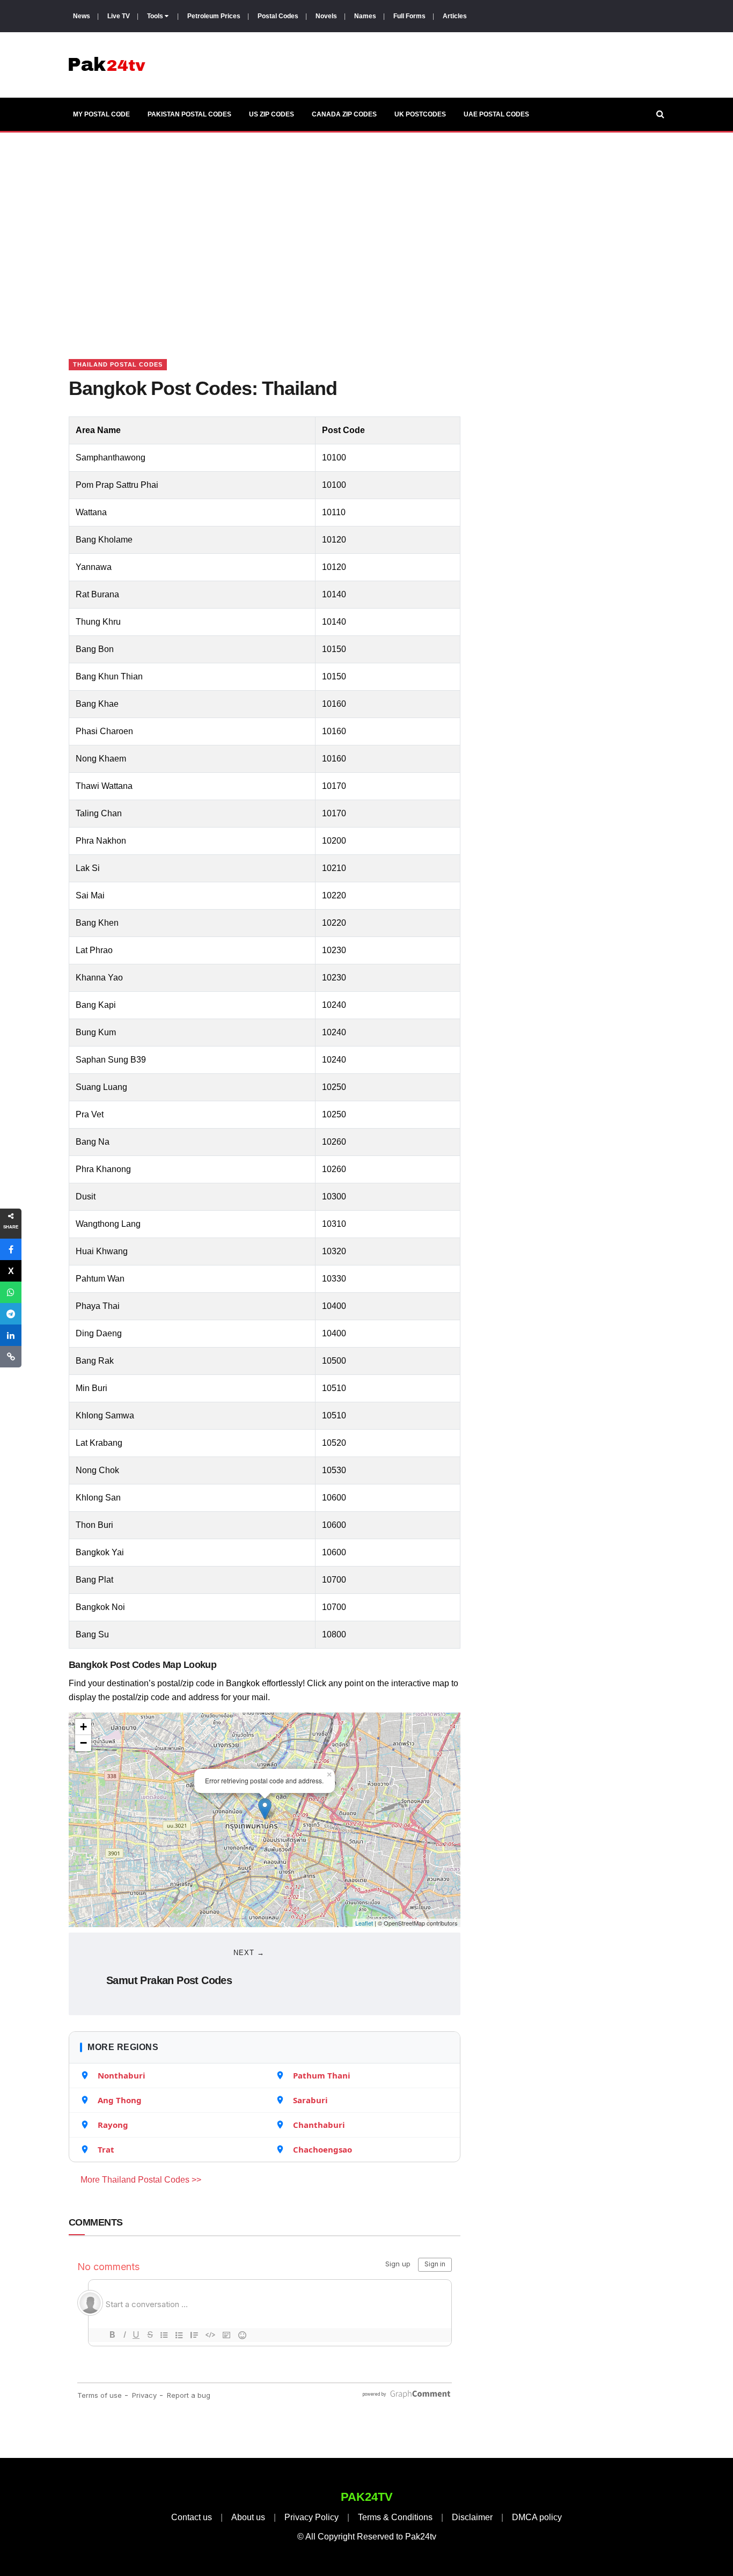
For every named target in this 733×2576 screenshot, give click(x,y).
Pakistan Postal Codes (189, 114)
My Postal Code (101, 114)
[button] (11, 1249)
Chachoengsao (322, 2149)
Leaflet (364, 1923)
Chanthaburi (319, 2125)
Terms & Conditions (395, 2517)
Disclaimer (472, 2517)
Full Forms (409, 16)
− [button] (83, 1743)
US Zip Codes (272, 114)
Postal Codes (278, 16)
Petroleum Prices (214, 16)
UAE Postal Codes (496, 114)
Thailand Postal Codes (118, 364)
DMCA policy (537, 2517)
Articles (455, 16)
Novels (326, 16)
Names (365, 16)
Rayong (113, 2125)
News (82, 16)
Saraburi (310, 2100)
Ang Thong (120, 2100)
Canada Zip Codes (344, 114)
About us (248, 2517)
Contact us (192, 2517)
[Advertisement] (366, 232)
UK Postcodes (420, 114)
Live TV (119, 16)
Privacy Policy (311, 2517)
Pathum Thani (322, 2075)
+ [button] (83, 1727)
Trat (106, 2149)
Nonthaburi (122, 2075)
